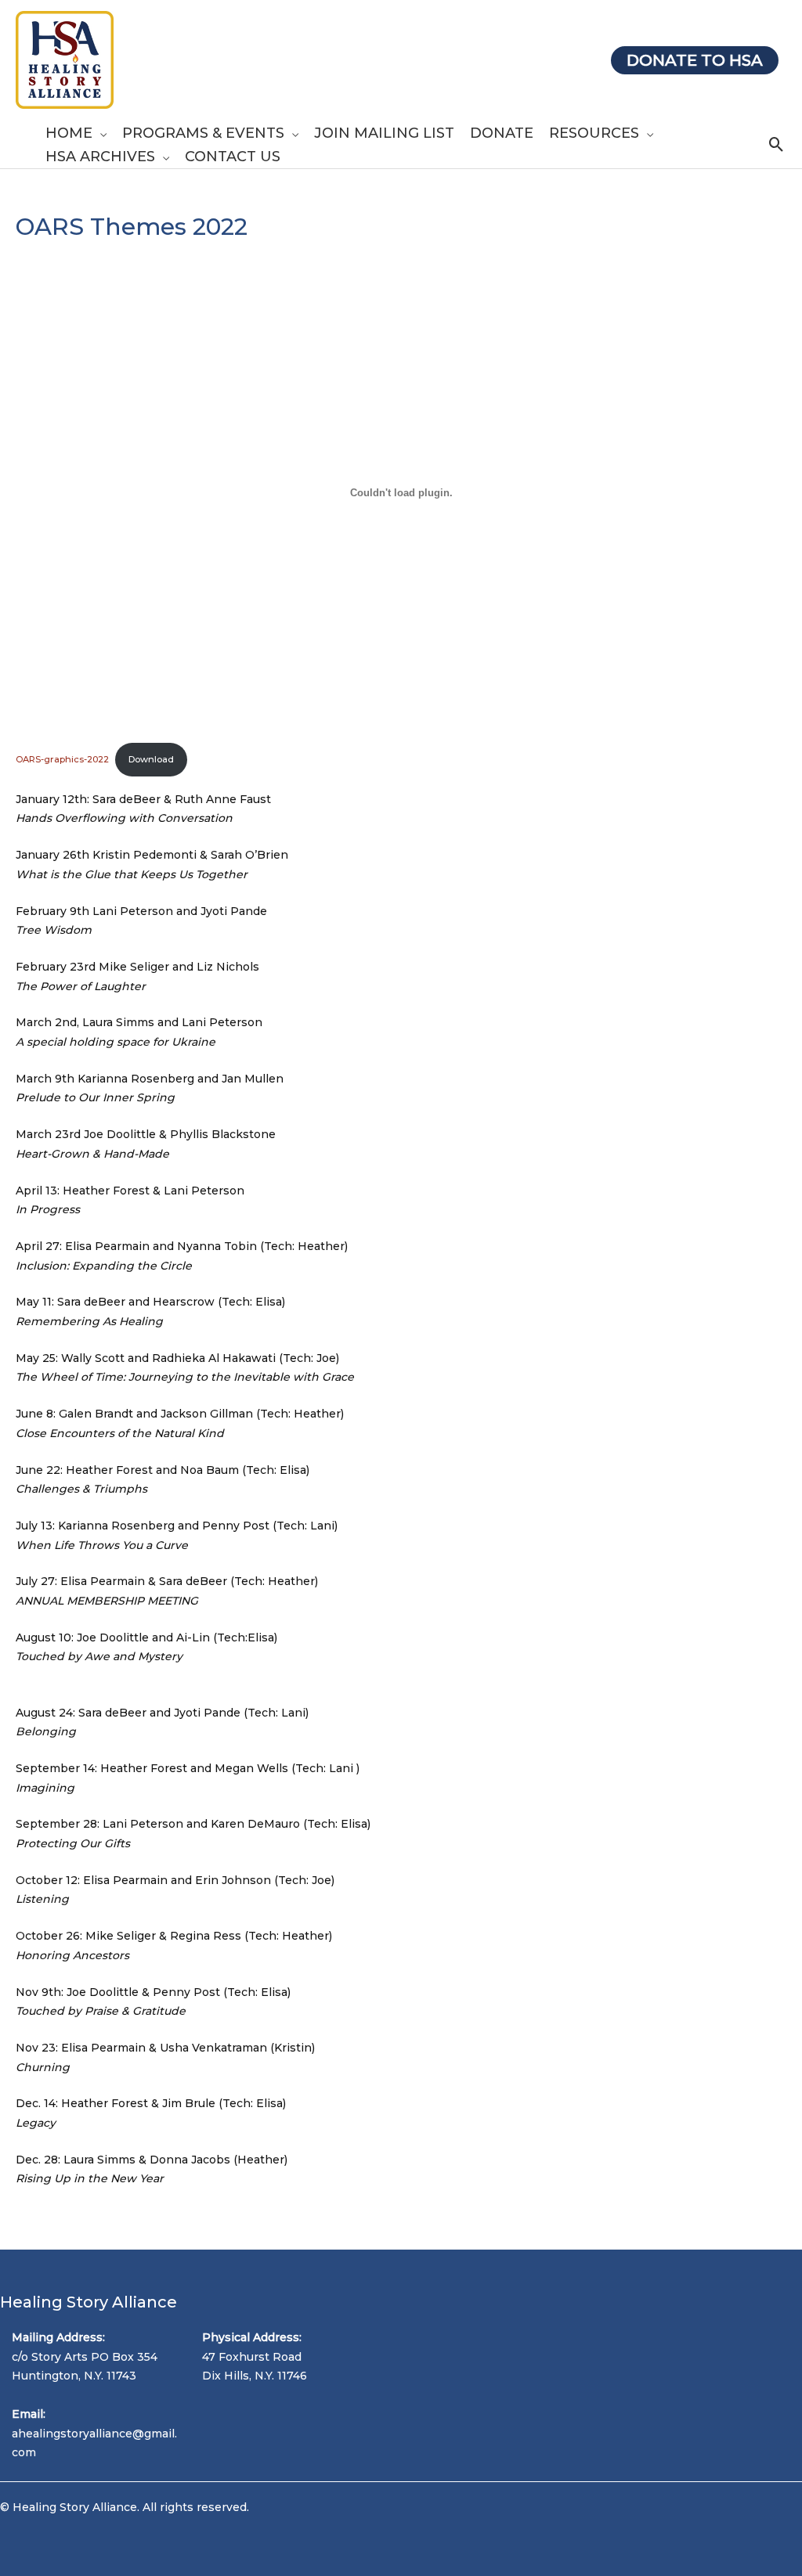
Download (151, 759)
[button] (99, 133)
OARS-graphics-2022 (62, 759)
